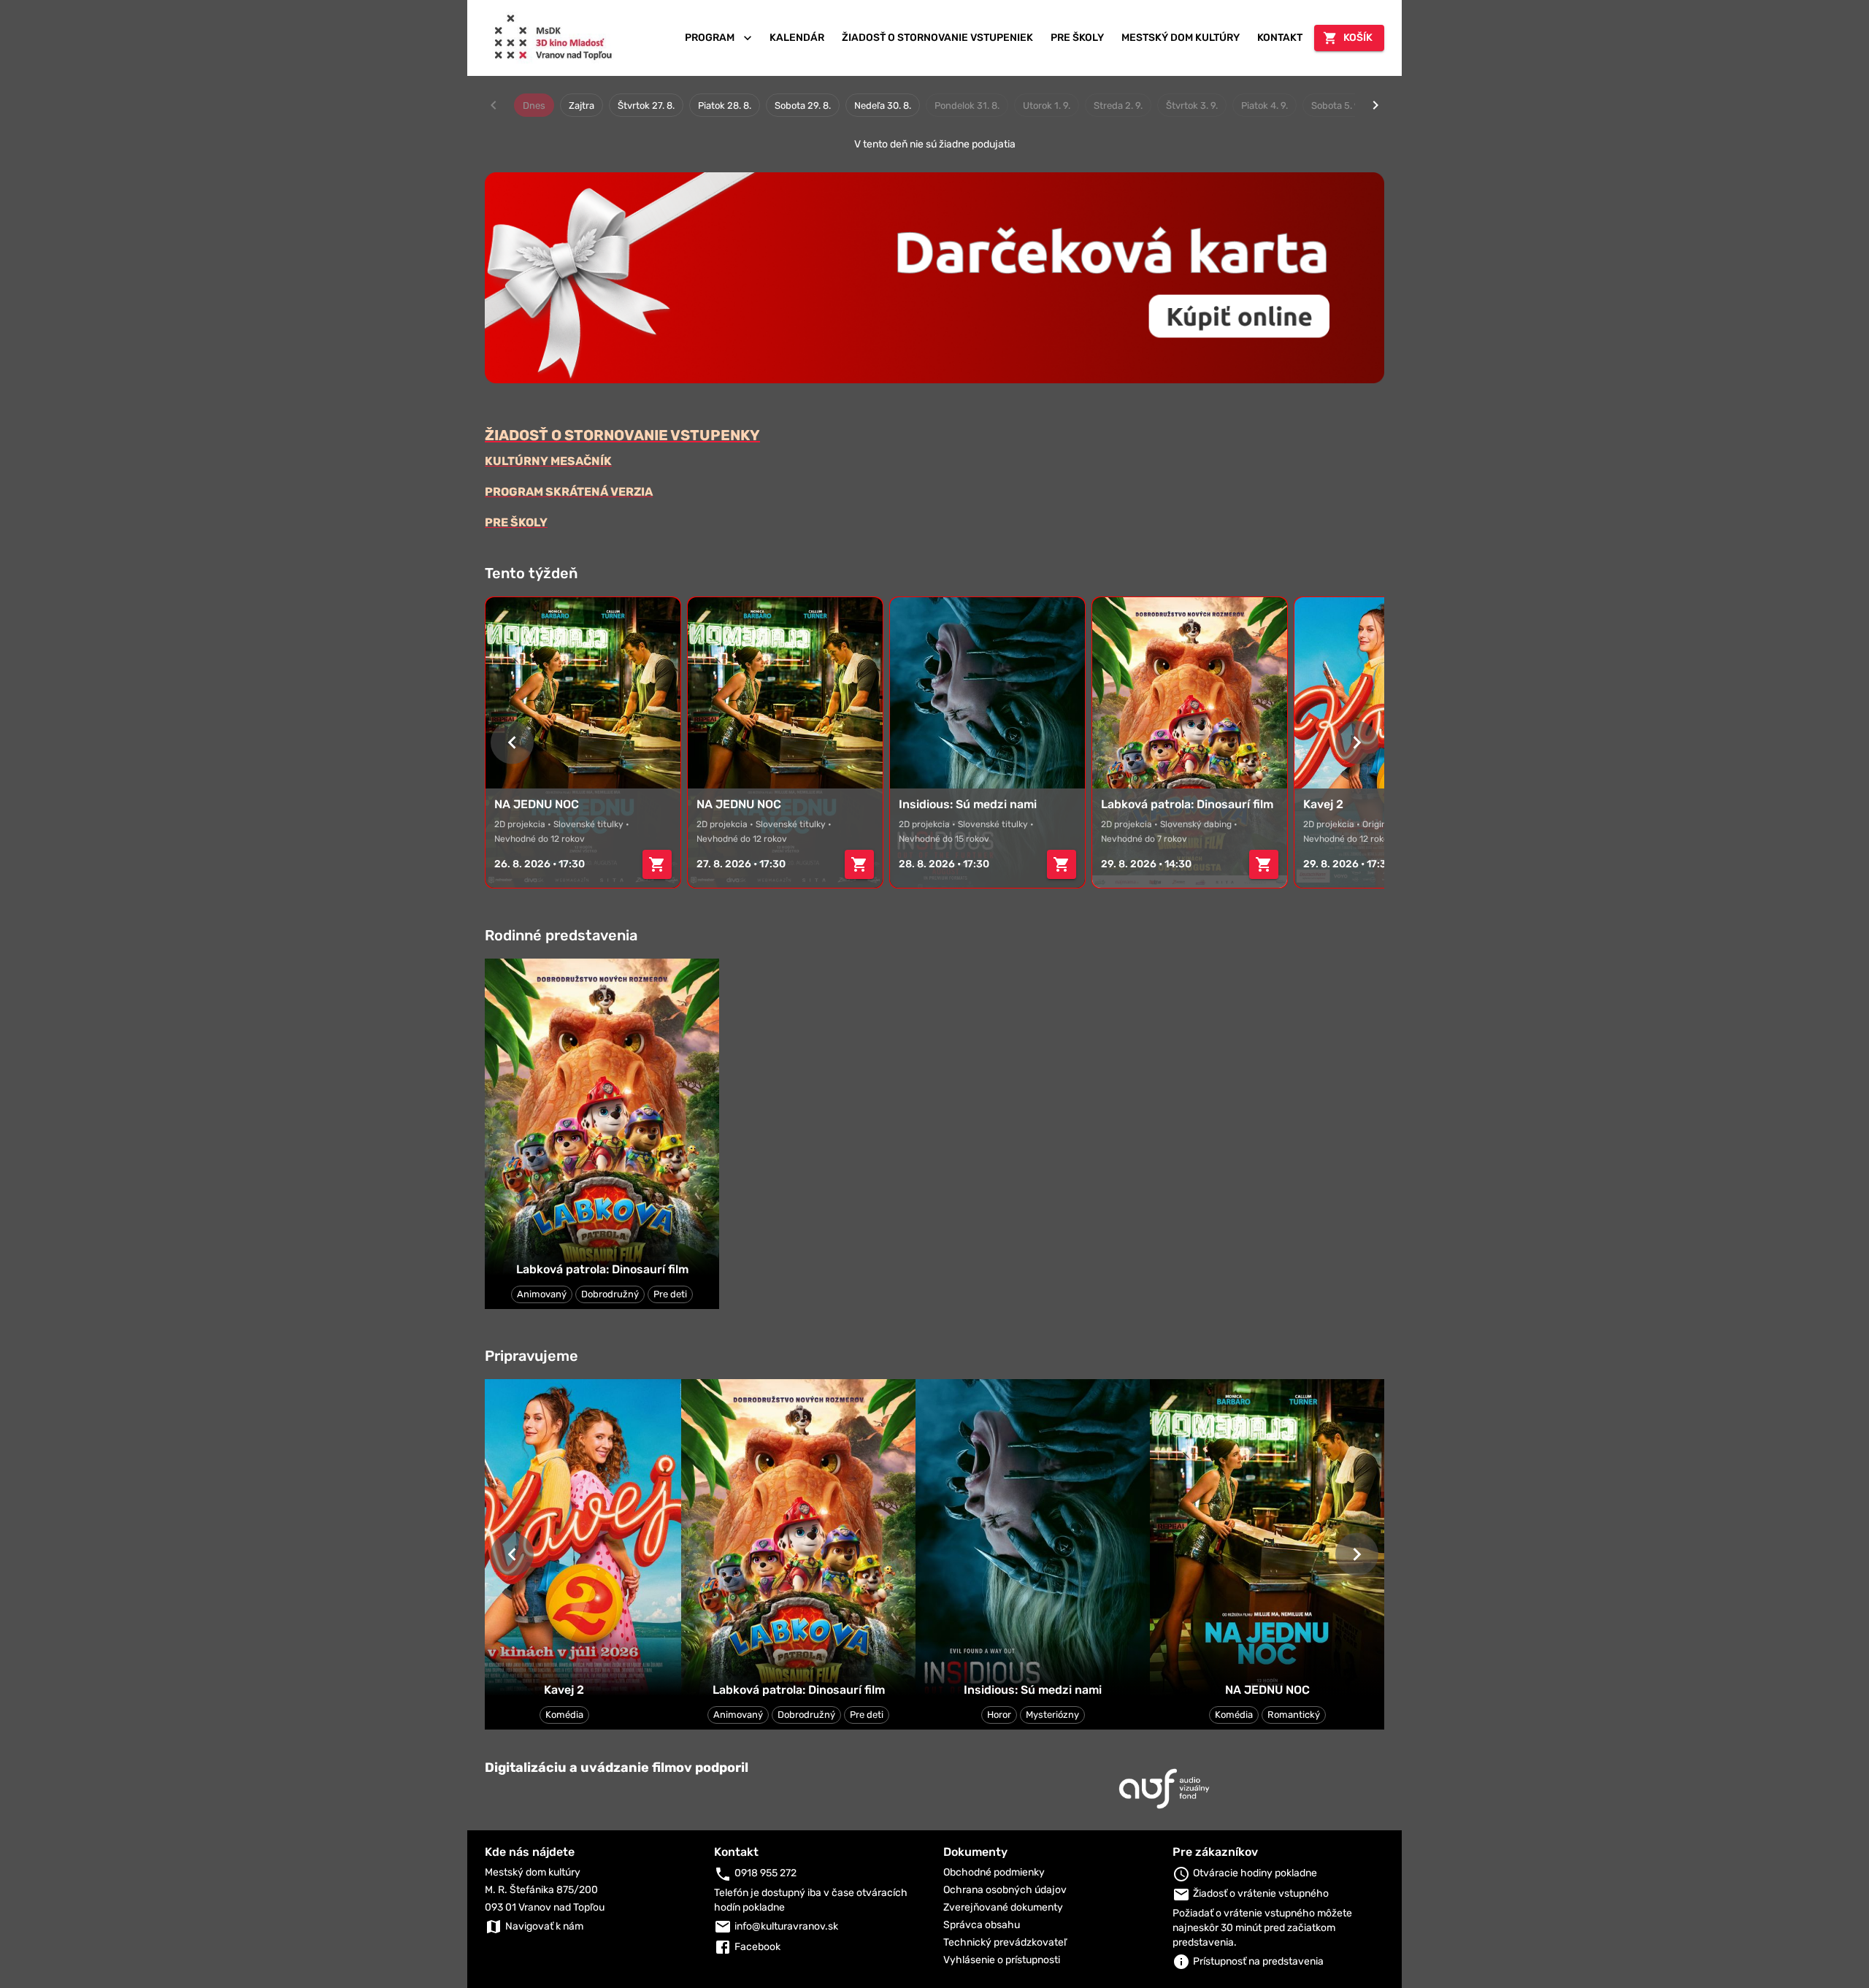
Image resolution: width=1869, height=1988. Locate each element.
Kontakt (1280, 38)
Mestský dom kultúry (1181, 38)
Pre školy (1077, 38)
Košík (1358, 38)
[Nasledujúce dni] (1375, 105)
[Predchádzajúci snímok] (512, 742)
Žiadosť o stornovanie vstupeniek (937, 38)
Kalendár (797, 38)
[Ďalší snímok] (1357, 742)
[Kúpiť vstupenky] (657, 864)
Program (710, 38)
